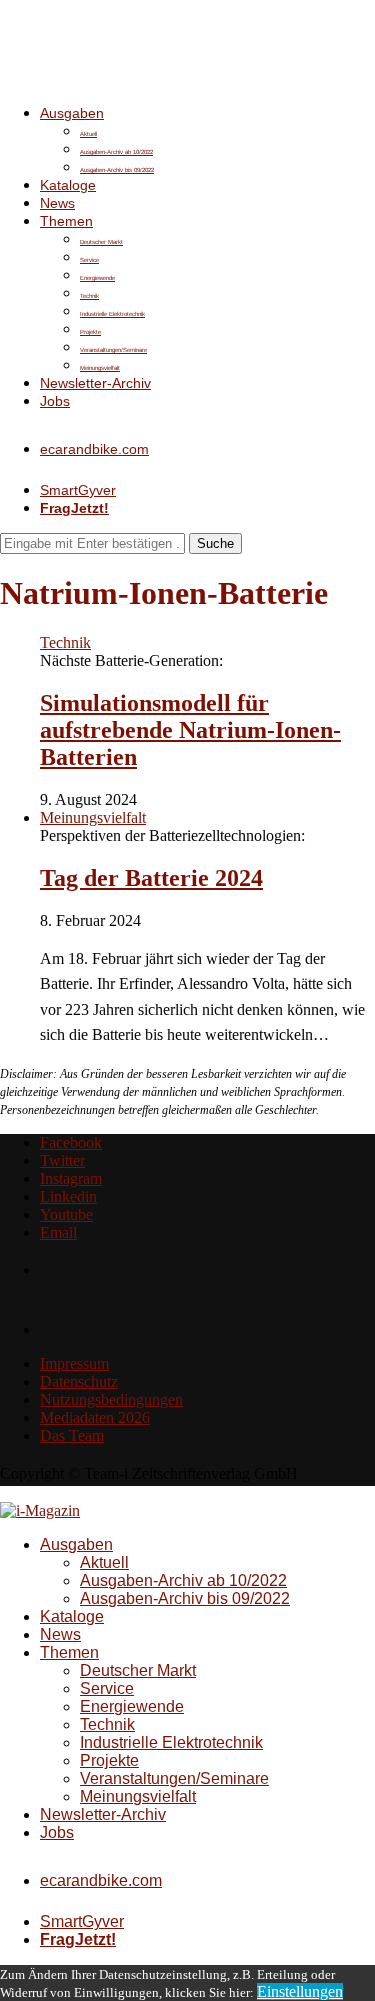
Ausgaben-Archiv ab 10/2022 (116, 152)
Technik (89, 296)
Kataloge (68, 185)
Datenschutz (79, 1381)
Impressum (74, 1363)
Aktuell (88, 134)
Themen (66, 221)
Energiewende (97, 278)
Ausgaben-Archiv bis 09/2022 (117, 170)
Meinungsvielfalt (100, 368)
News (57, 203)
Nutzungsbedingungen (111, 1399)
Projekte (90, 332)
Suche (215, 543)
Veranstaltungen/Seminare (113, 350)
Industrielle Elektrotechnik (112, 314)
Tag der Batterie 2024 (151, 878)
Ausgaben (72, 113)
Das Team (72, 1435)
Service (89, 260)
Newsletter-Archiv (95, 383)
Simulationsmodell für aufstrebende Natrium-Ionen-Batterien (190, 730)
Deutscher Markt (101, 242)
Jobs (55, 401)
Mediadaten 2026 (95, 1417)
